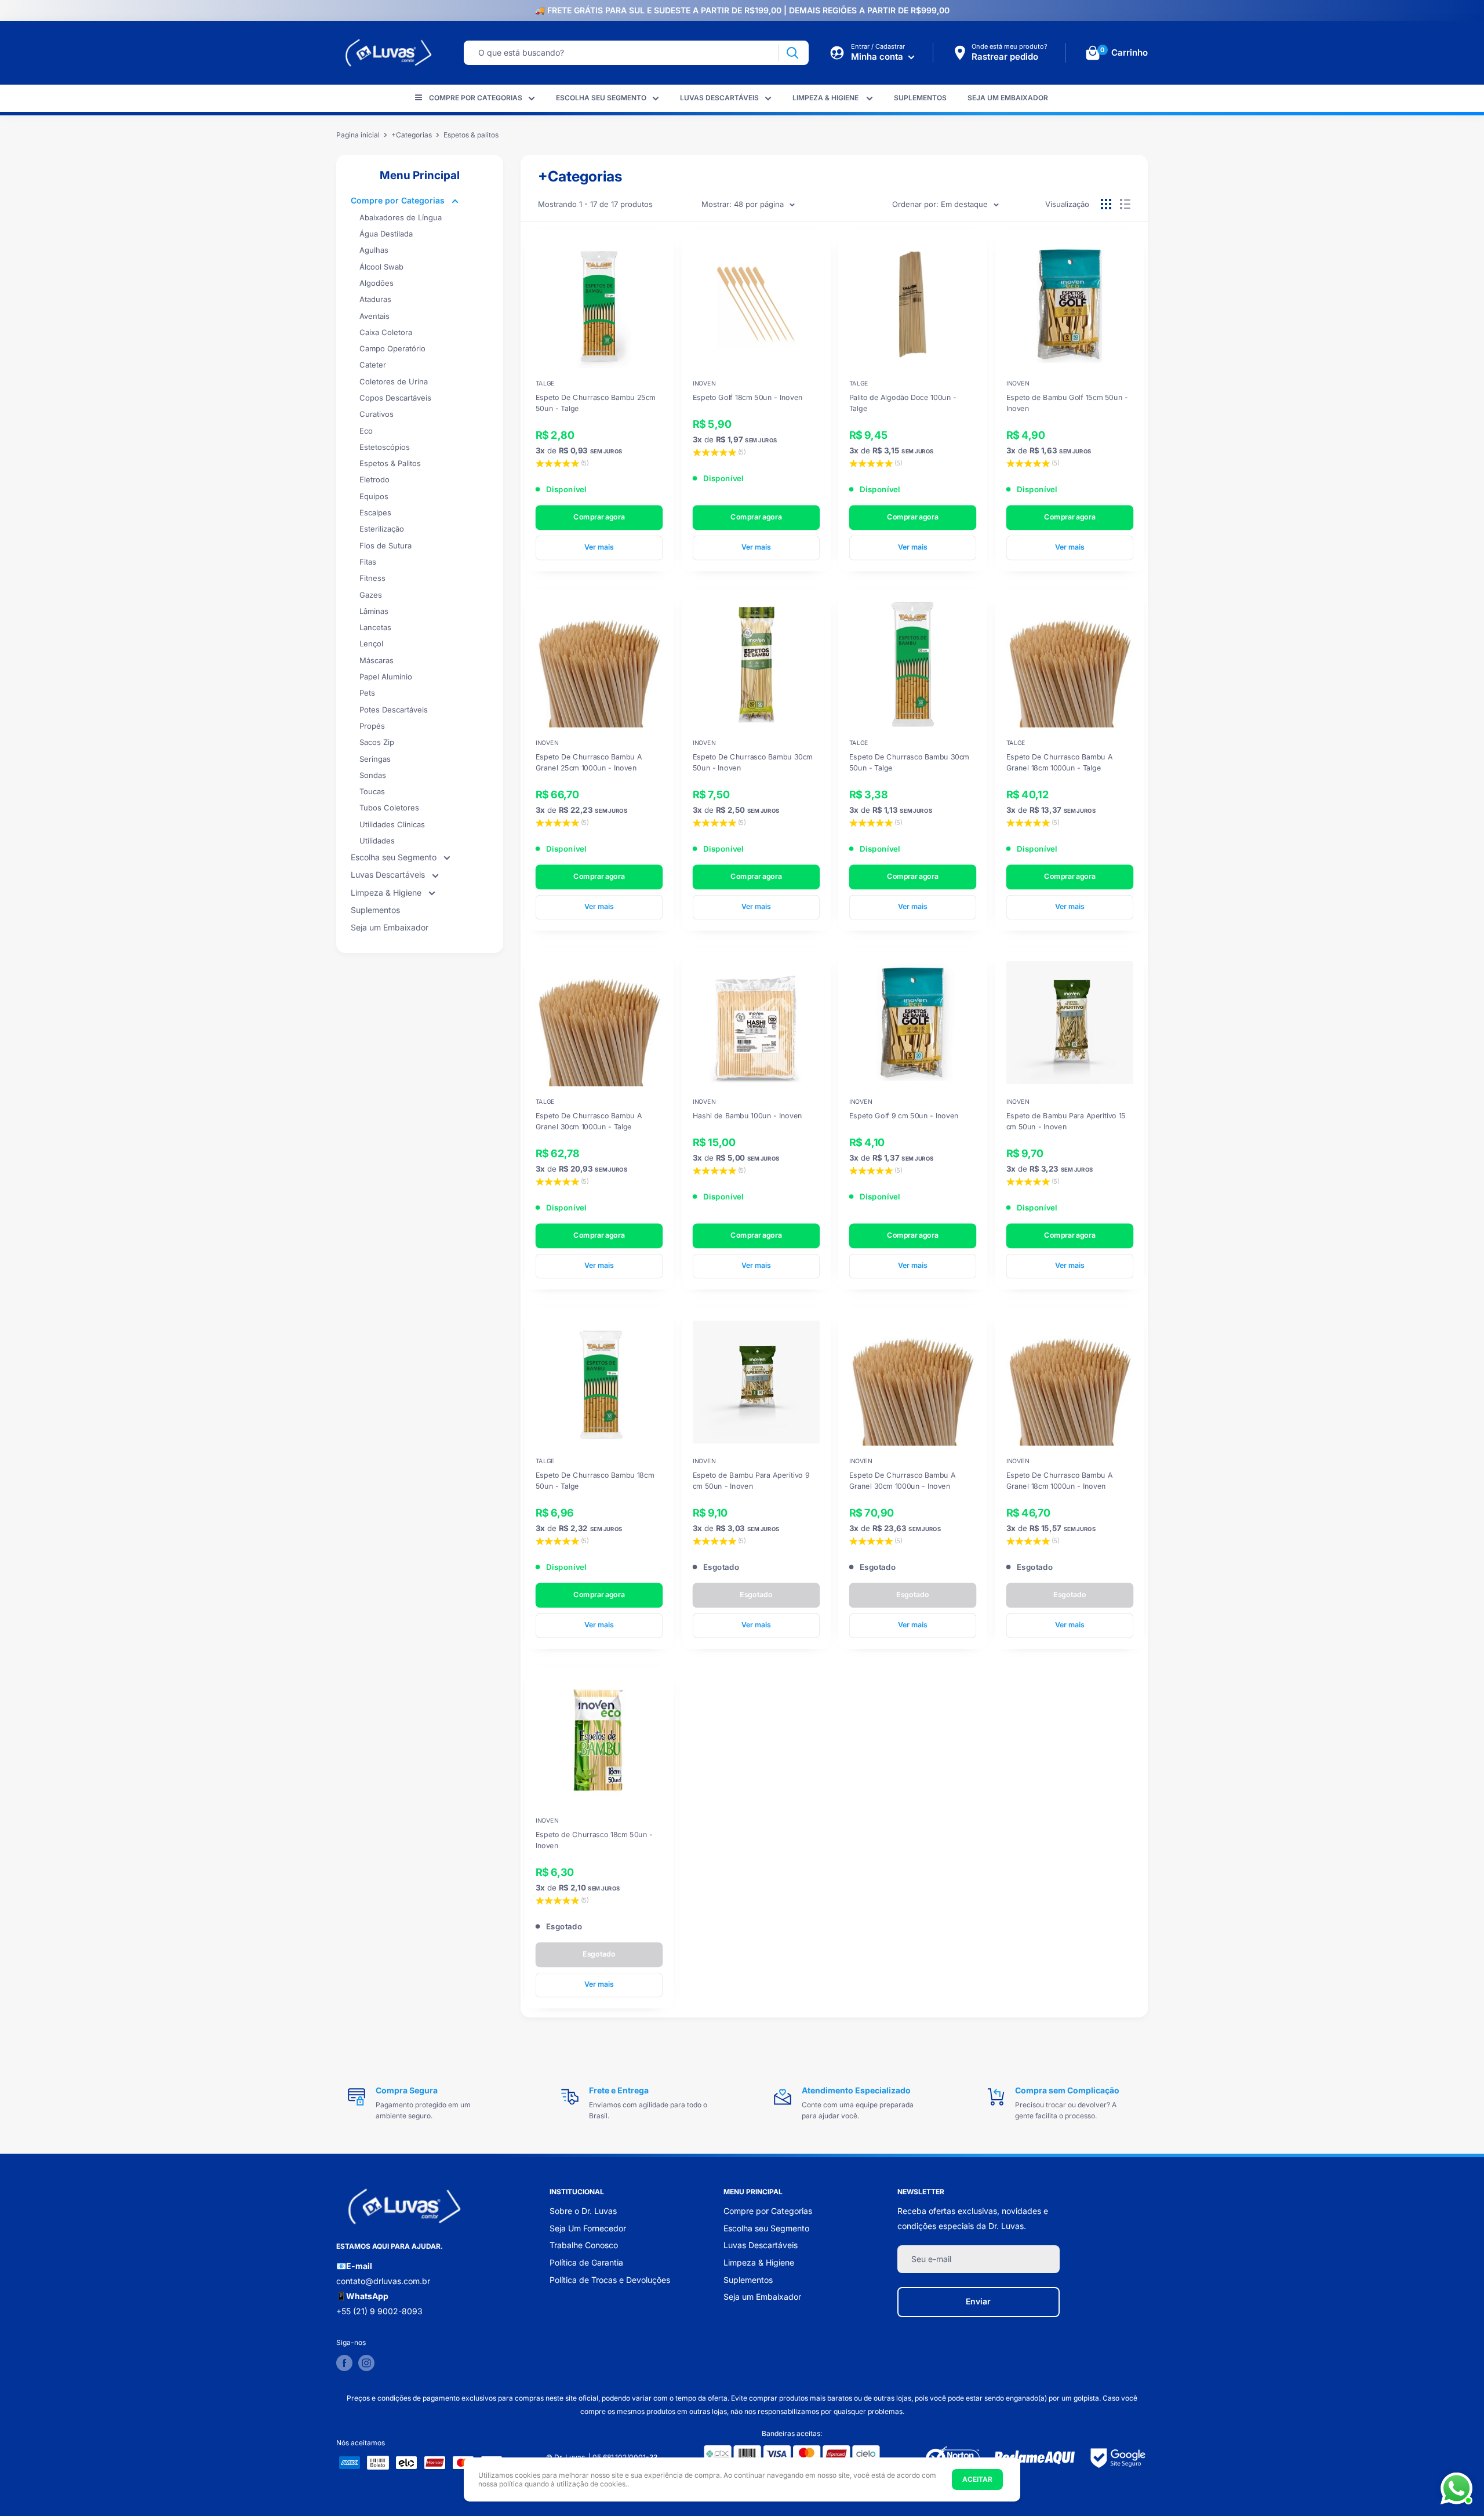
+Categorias (412, 135)
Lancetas (375, 627)
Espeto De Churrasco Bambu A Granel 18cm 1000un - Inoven (1059, 1480)
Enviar (978, 2301)
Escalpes (375, 512)
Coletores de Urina (394, 381)
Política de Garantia (586, 2262)
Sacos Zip (377, 742)
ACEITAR (977, 2479)
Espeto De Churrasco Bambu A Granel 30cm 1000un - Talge (589, 1121)
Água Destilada (386, 234)
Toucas (372, 791)
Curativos (377, 414)
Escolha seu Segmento (601, 98)
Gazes (371, 595)
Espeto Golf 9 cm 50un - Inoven (904, 1116)
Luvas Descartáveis (719, 98)
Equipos (374, 496)
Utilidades (377, 841)
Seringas (375, 759)
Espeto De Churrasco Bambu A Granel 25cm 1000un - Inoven (589, 762)
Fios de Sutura (385, 546)
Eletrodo (374, 479)
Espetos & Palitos (390, 463)
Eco (366, 431)
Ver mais (599, 547)
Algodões (377, 283)
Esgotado (756, 1595)
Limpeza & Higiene (826, 98)
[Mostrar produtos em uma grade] (1106, 204)
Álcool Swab (381, 267)
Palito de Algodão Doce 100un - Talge (903, 402)
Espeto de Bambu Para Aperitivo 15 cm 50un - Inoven (1065, 1121)
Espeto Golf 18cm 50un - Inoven (747, 397)
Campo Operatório (392, 348)
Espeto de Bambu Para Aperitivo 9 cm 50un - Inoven (750, 1480)
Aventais (374, 316)
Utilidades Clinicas (392, 824)
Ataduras (375, 299)
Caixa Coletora (386, 332)
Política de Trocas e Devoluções (610, 2280)
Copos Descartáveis (395, 398)
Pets (367, 693)
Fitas (368, 562)
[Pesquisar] (792, 53)
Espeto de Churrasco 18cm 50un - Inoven (594, 1839)
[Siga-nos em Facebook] (344, 2363)
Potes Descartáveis (394, 710)
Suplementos (920, 98)
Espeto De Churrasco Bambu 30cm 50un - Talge (909, 762)
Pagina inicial (358, 135)
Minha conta (878, 57)
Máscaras (377, 660)
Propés (372, 726)
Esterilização (382, 529)
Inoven (704, 383)
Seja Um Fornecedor (588, 2228)
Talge (545, 383)
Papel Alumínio (386, 677)
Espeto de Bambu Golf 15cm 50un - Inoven (1067, 402)
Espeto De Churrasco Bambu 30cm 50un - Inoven (752, 762)
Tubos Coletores (389, 808)
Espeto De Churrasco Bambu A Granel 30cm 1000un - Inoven (902, 1480)
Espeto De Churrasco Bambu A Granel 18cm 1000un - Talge (1059, 762)
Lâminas (374, 611)
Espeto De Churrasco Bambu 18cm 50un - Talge (595, 1480)
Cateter (373, 365)
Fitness (372, 578)
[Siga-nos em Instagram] (366, 2363)
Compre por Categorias (476, 98)
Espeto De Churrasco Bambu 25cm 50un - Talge (596, 402)
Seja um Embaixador (1008, 98)
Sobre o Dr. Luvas (583, 2211)
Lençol (371, 643)
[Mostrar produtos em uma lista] (1125, 204)
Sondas (373, 775)
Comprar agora (599, 516)
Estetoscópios (385, 447)
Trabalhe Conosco (584, 2245)
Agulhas (374, 250)
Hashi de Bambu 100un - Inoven (747, 1116)
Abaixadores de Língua (401, 217)
